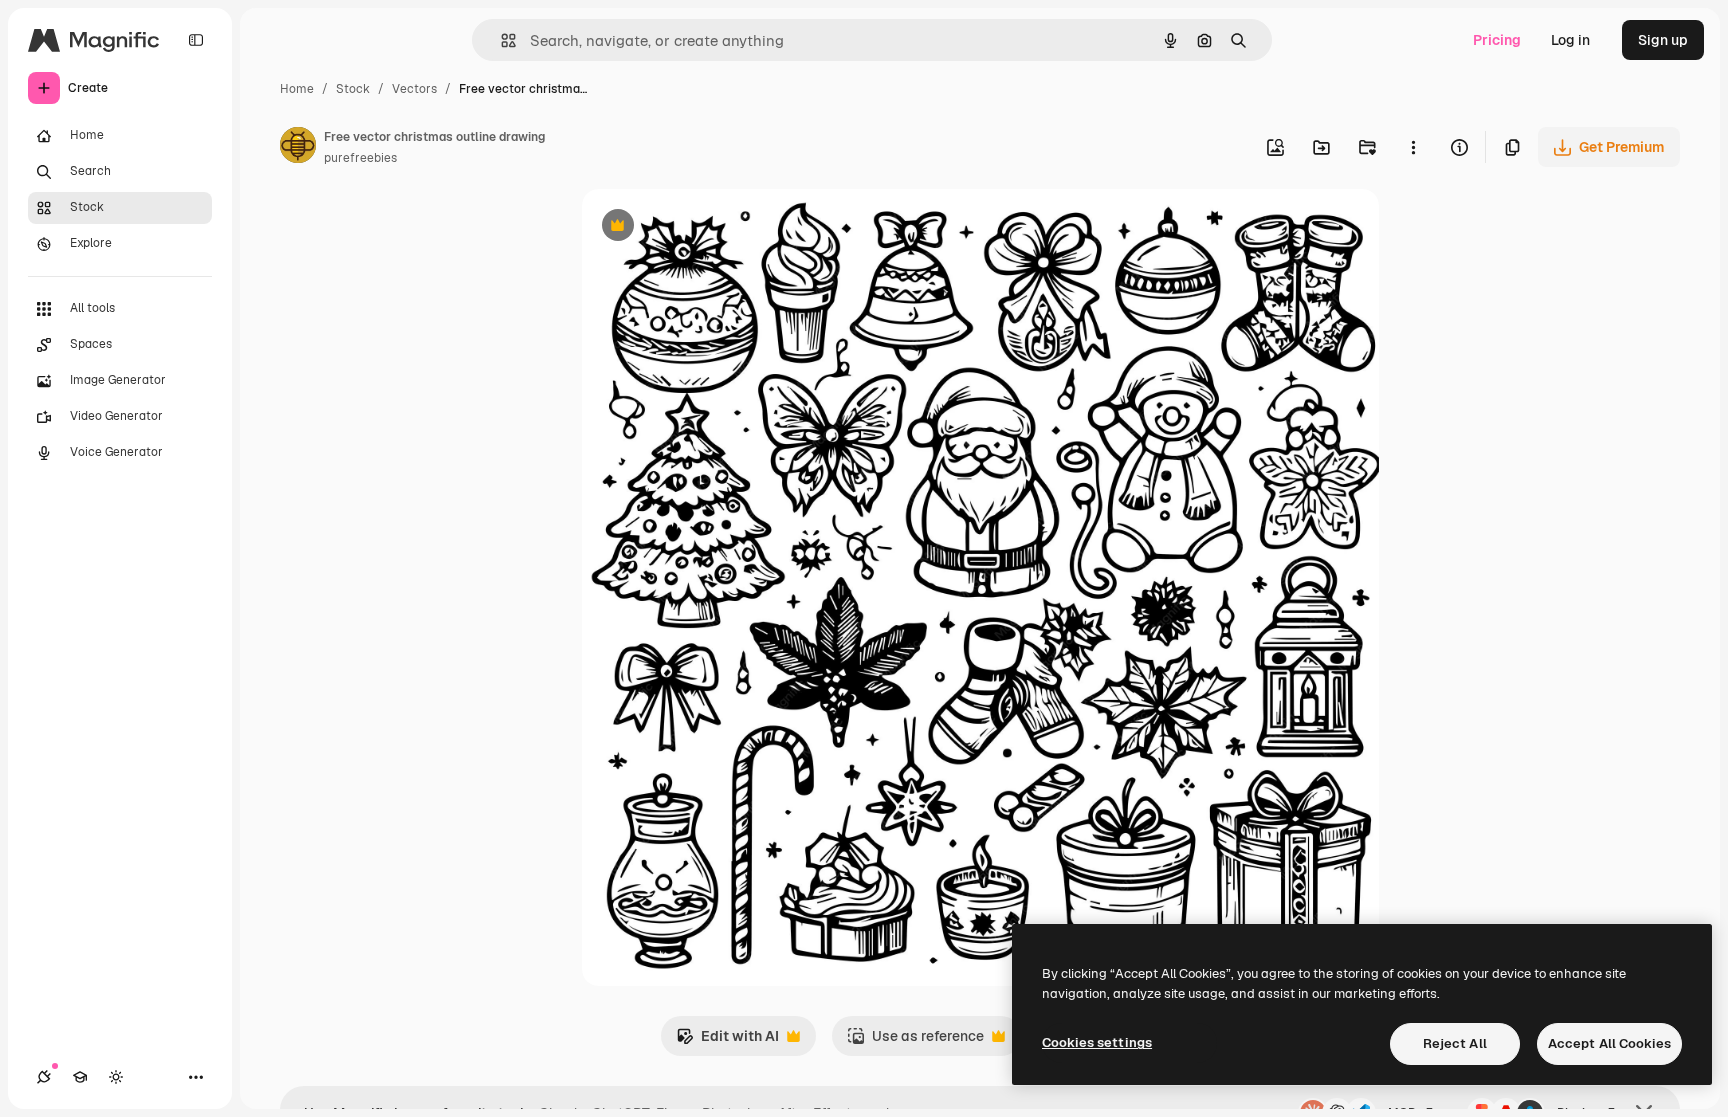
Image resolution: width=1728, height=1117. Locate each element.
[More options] (1413, 147)
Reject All (1455, 1043)
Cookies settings (1097, 1042)
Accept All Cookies (1609, 1043)
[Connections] (44, 1077)
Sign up (1663, 40)
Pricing (1497, 40)
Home (297, 89)
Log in (1570, 40)
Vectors (414, 89)
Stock (353, 89)
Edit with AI (727, 1041)
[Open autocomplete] (500, 40)
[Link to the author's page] (298, 148)
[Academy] (80, 1077)
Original (710, 227)
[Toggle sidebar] (196, 40)
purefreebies (360, 158)
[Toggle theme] (116, 1077)
